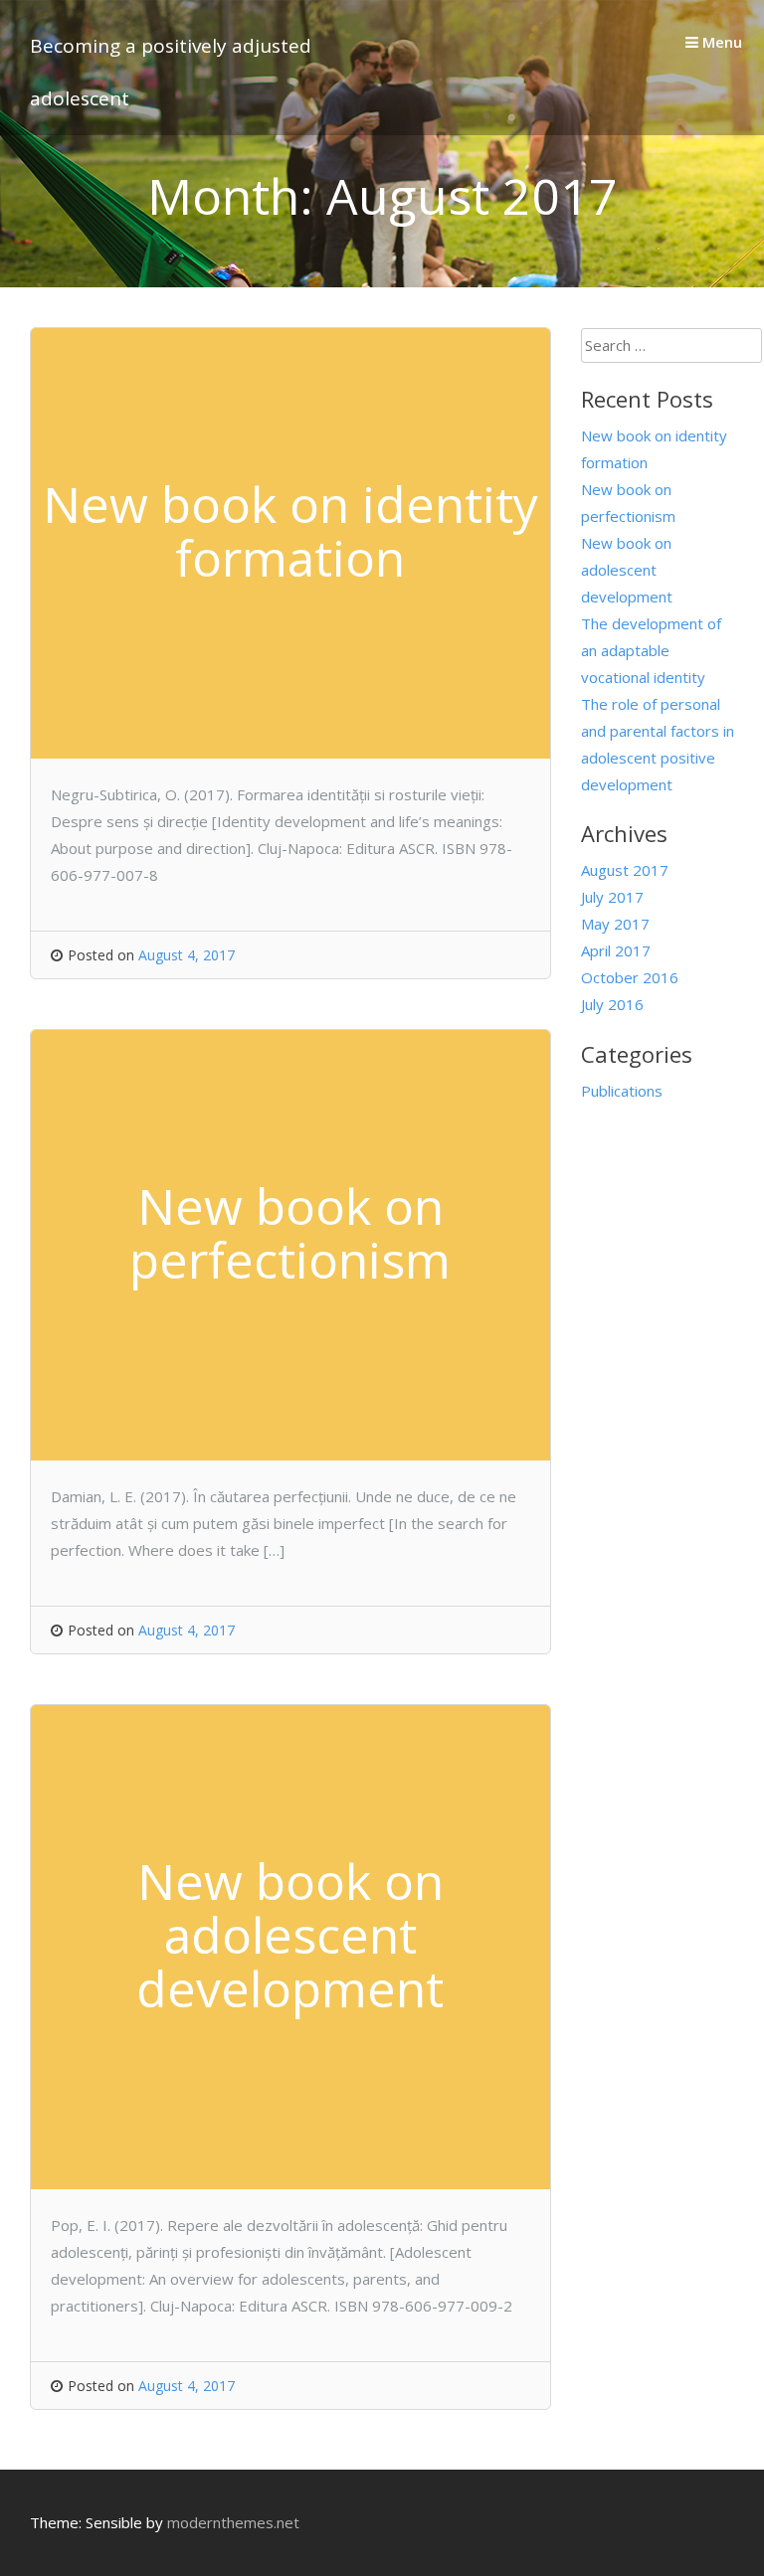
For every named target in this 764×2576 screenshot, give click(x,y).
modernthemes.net (233, 2522)
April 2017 (616, 950)
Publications (622, 1091)
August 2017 (625, 870)
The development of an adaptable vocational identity (651, 650)
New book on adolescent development (627, 570)
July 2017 (612, 897)
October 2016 (630, 977)
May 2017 (615, 924)
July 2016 (612, 1004)
